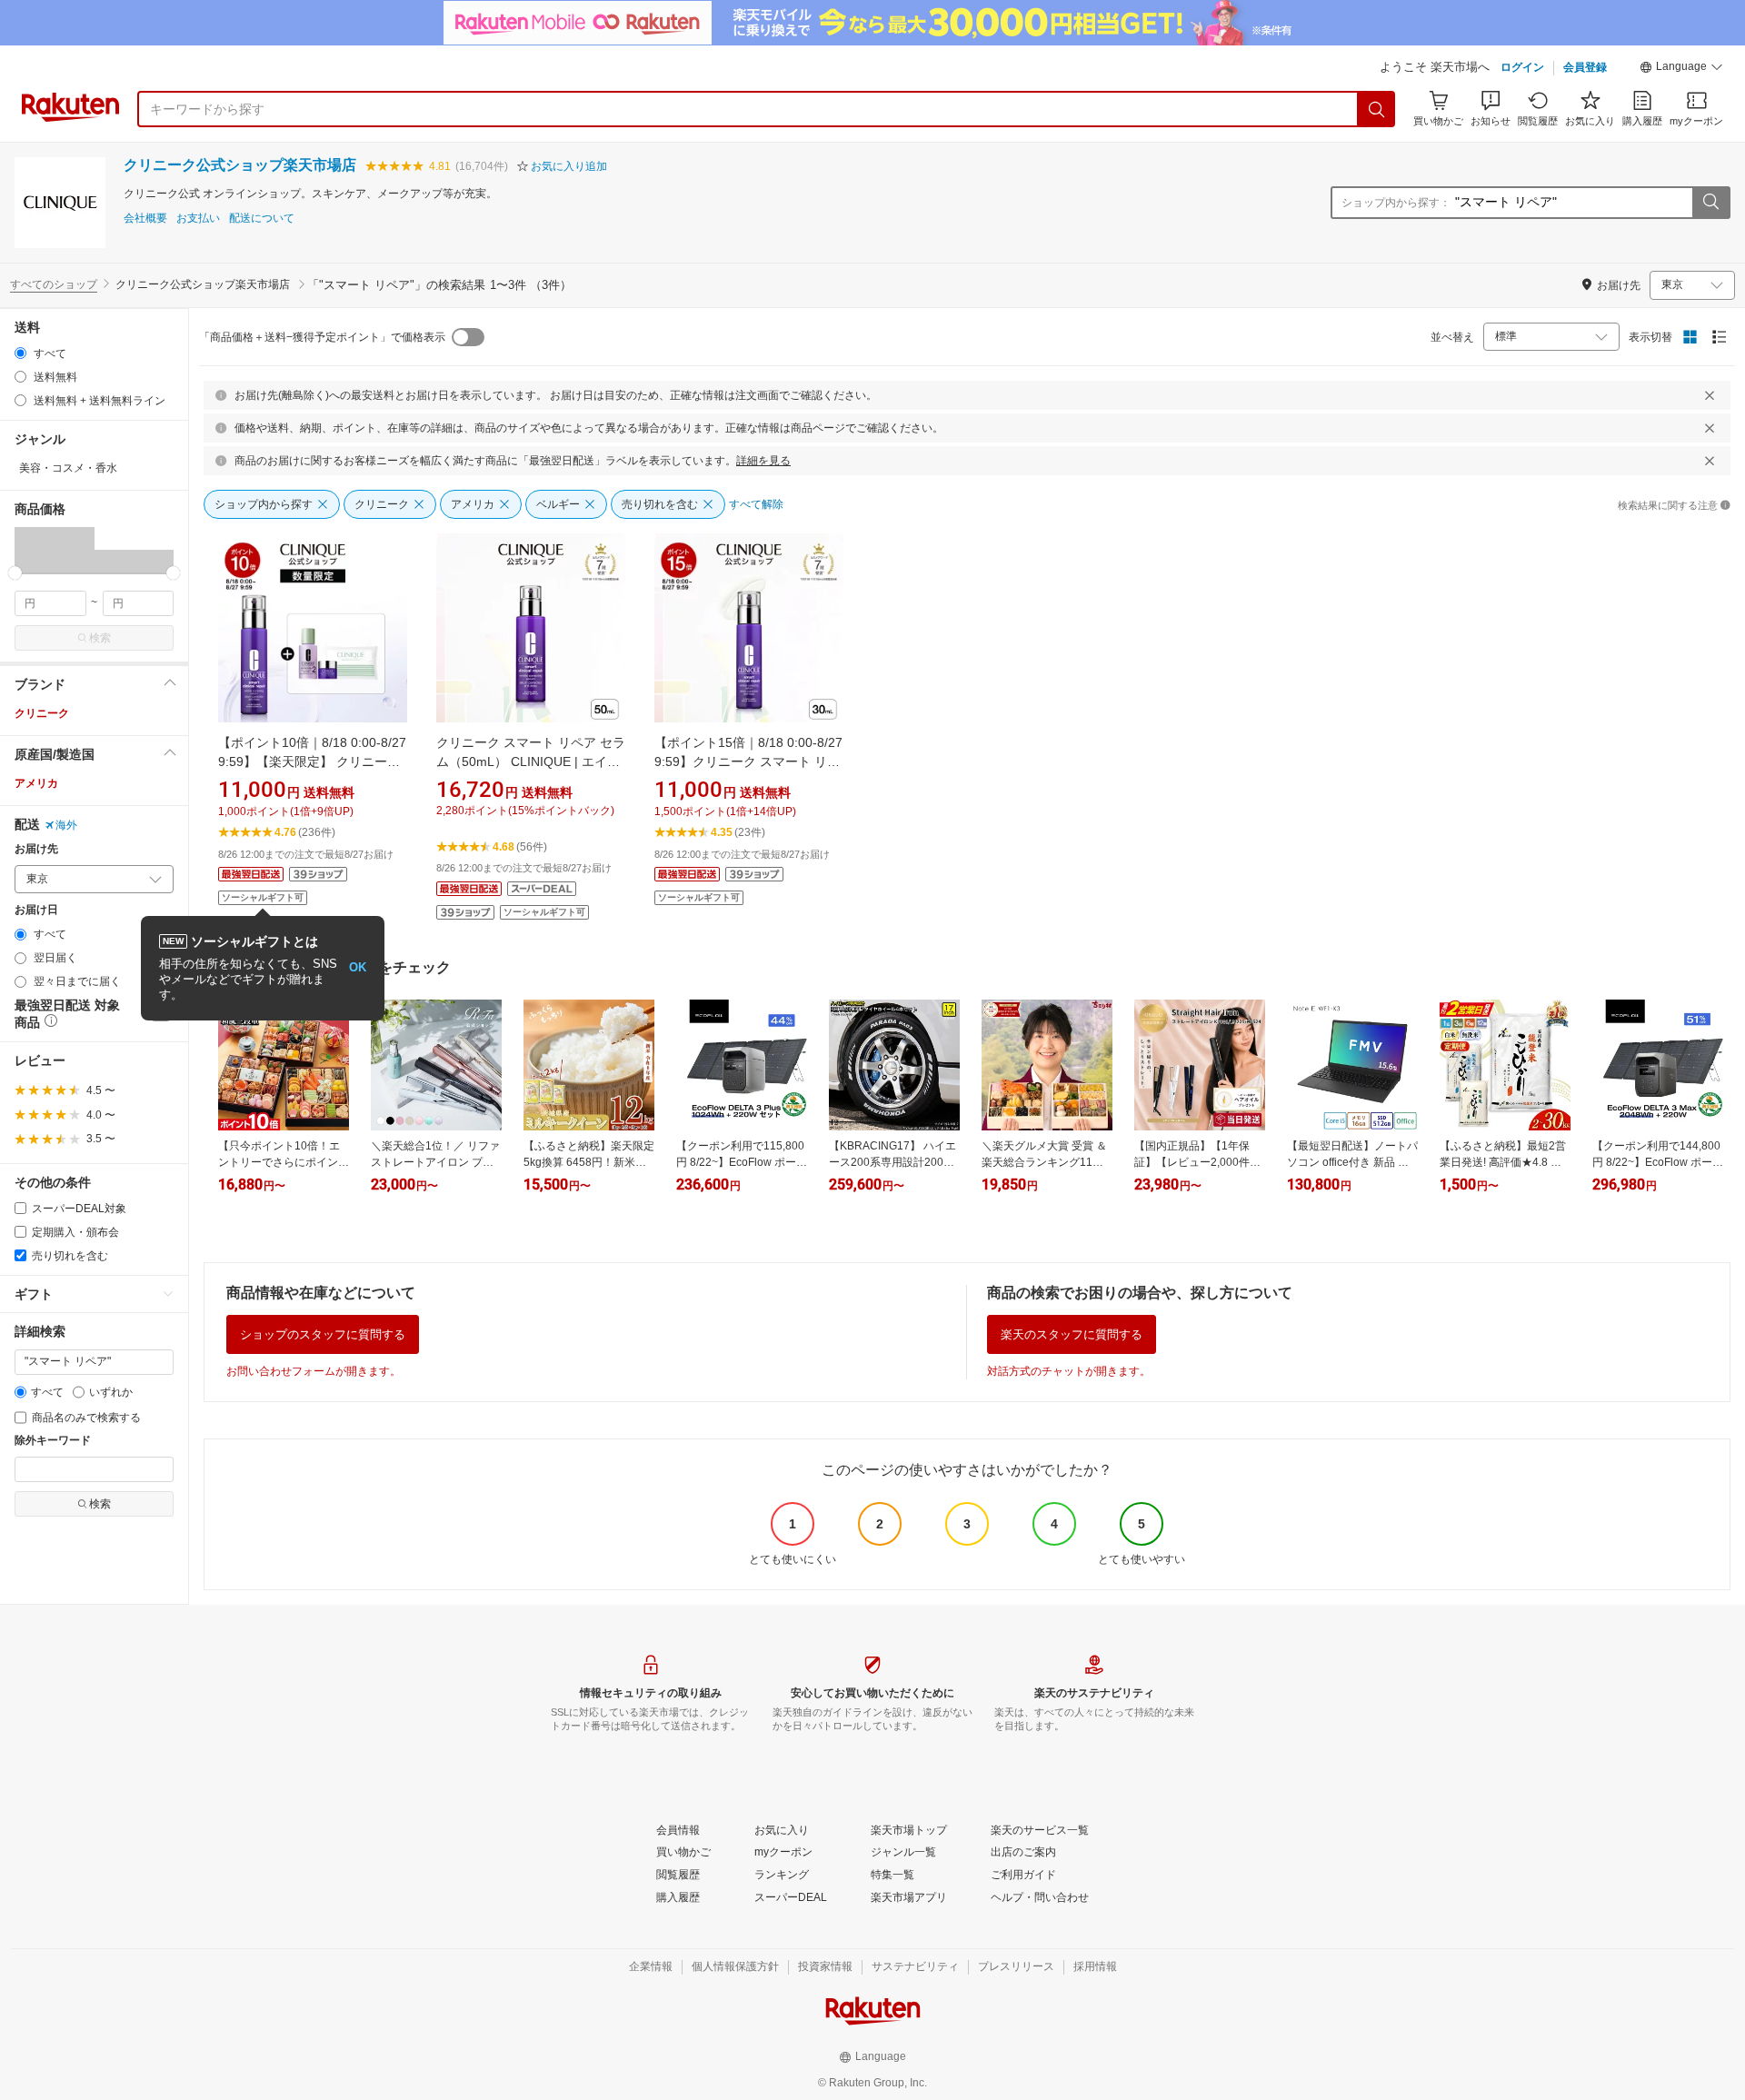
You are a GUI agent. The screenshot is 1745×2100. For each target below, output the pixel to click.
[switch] (468, 337)
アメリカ (36, 783)
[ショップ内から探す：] (1710, 203)
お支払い (198, 219)
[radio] (20, 353)
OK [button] (358, 967)
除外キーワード (53, 1441)
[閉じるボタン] (1710, 395)
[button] (1681, 69)
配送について (262, 219)
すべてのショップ (54, 284)
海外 (66, 825)
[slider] (15, 573)
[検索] (1377, 109)
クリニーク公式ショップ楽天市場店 (240, 165)
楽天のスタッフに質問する (1072, 1334)
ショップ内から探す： (1396, 203)
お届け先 (36, 849)
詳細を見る (763, 461)
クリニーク (42, 713)
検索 (100, 638)
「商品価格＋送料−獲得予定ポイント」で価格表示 (322, 337)
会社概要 (145, 219)
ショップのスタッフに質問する (323, 1334)
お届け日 (36, 910)
